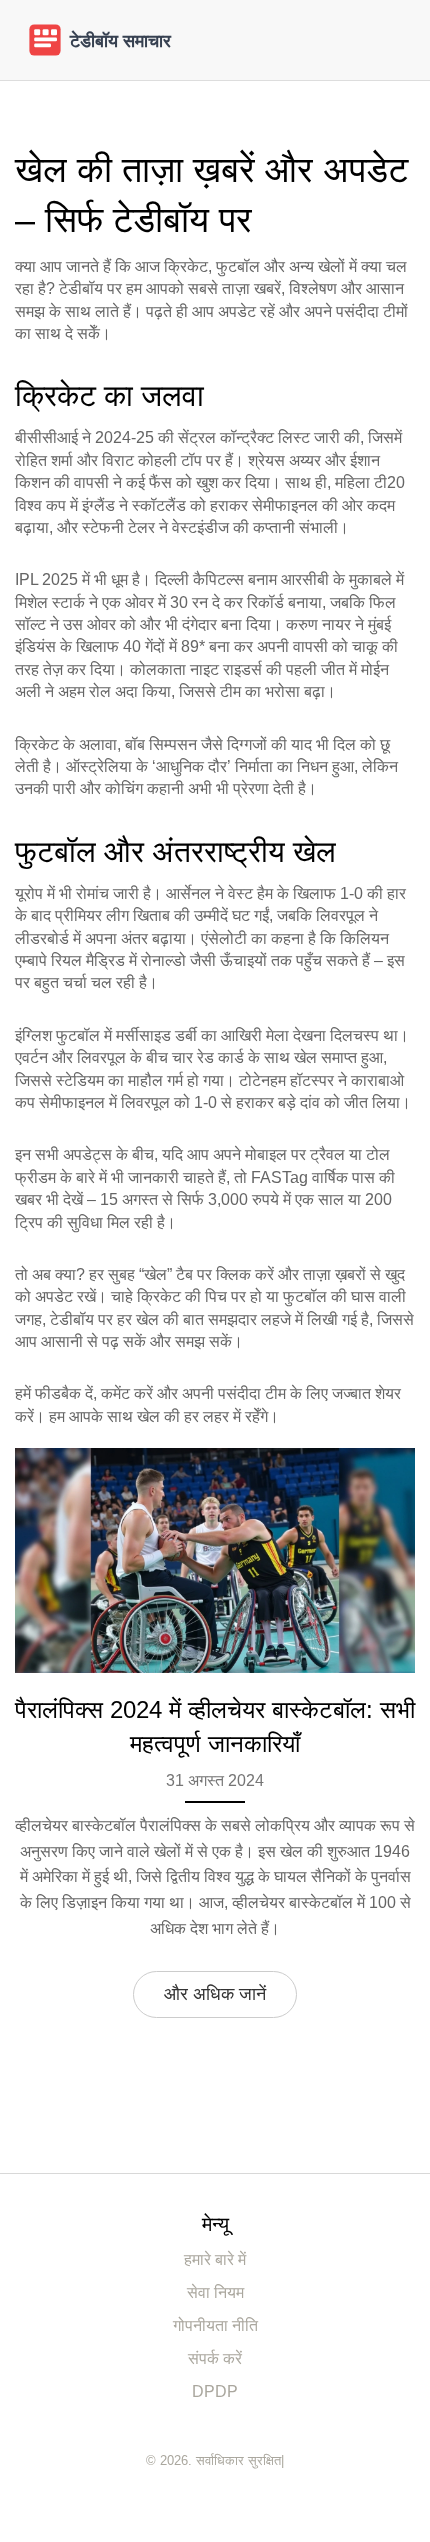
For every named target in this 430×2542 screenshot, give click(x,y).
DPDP (215, 2391)
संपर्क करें (215, 2358)
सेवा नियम (215, 2292)
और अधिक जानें (215, 1994)
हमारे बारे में (215, 2259)
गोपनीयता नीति (215, 2325)
